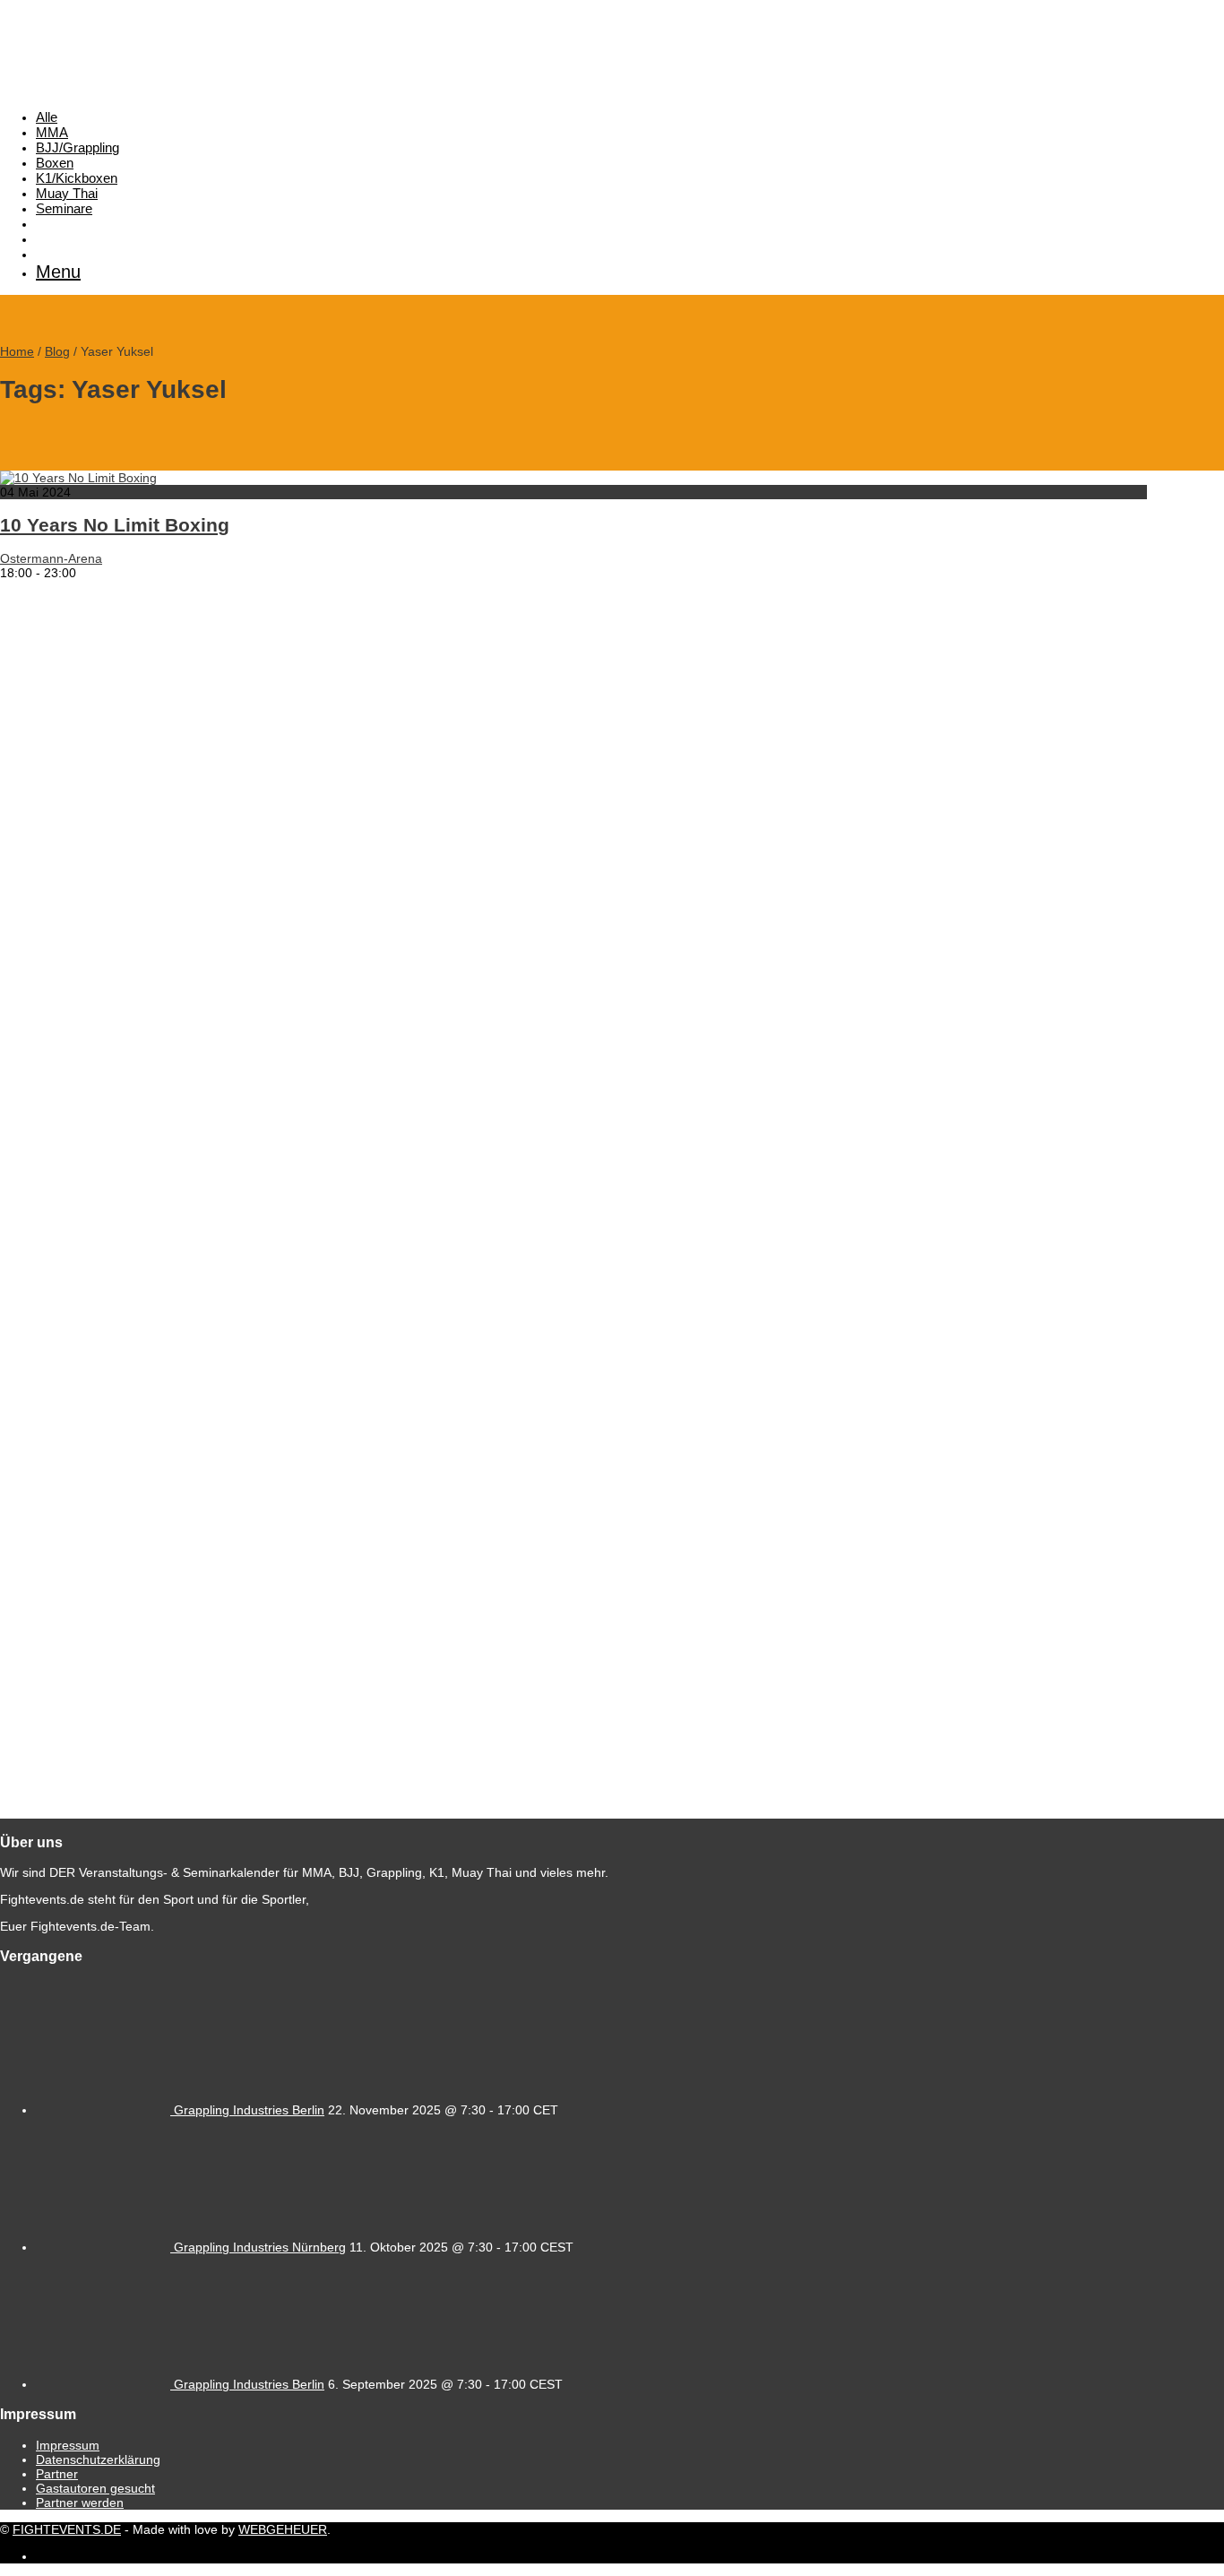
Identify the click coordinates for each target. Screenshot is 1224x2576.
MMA (52, 132)
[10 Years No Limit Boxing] (78, 478)
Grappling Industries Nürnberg (260, 2247)
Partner (57, 2474)
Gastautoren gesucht (95, 2488)
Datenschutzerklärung (98, 2459)
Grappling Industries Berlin (249, 2110)
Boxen (55, 163)
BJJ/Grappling (78, 147)
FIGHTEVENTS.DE (67, 2529)
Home (17, 351)
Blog (57, 351)
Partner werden (80, 2503)
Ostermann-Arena (51, 558)
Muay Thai (67, 193)
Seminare (64, 208)
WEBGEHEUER (283, 2529)
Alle (47, 117)
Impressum (68, 2445)
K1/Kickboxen (77, 178)
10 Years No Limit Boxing (115, 525)
